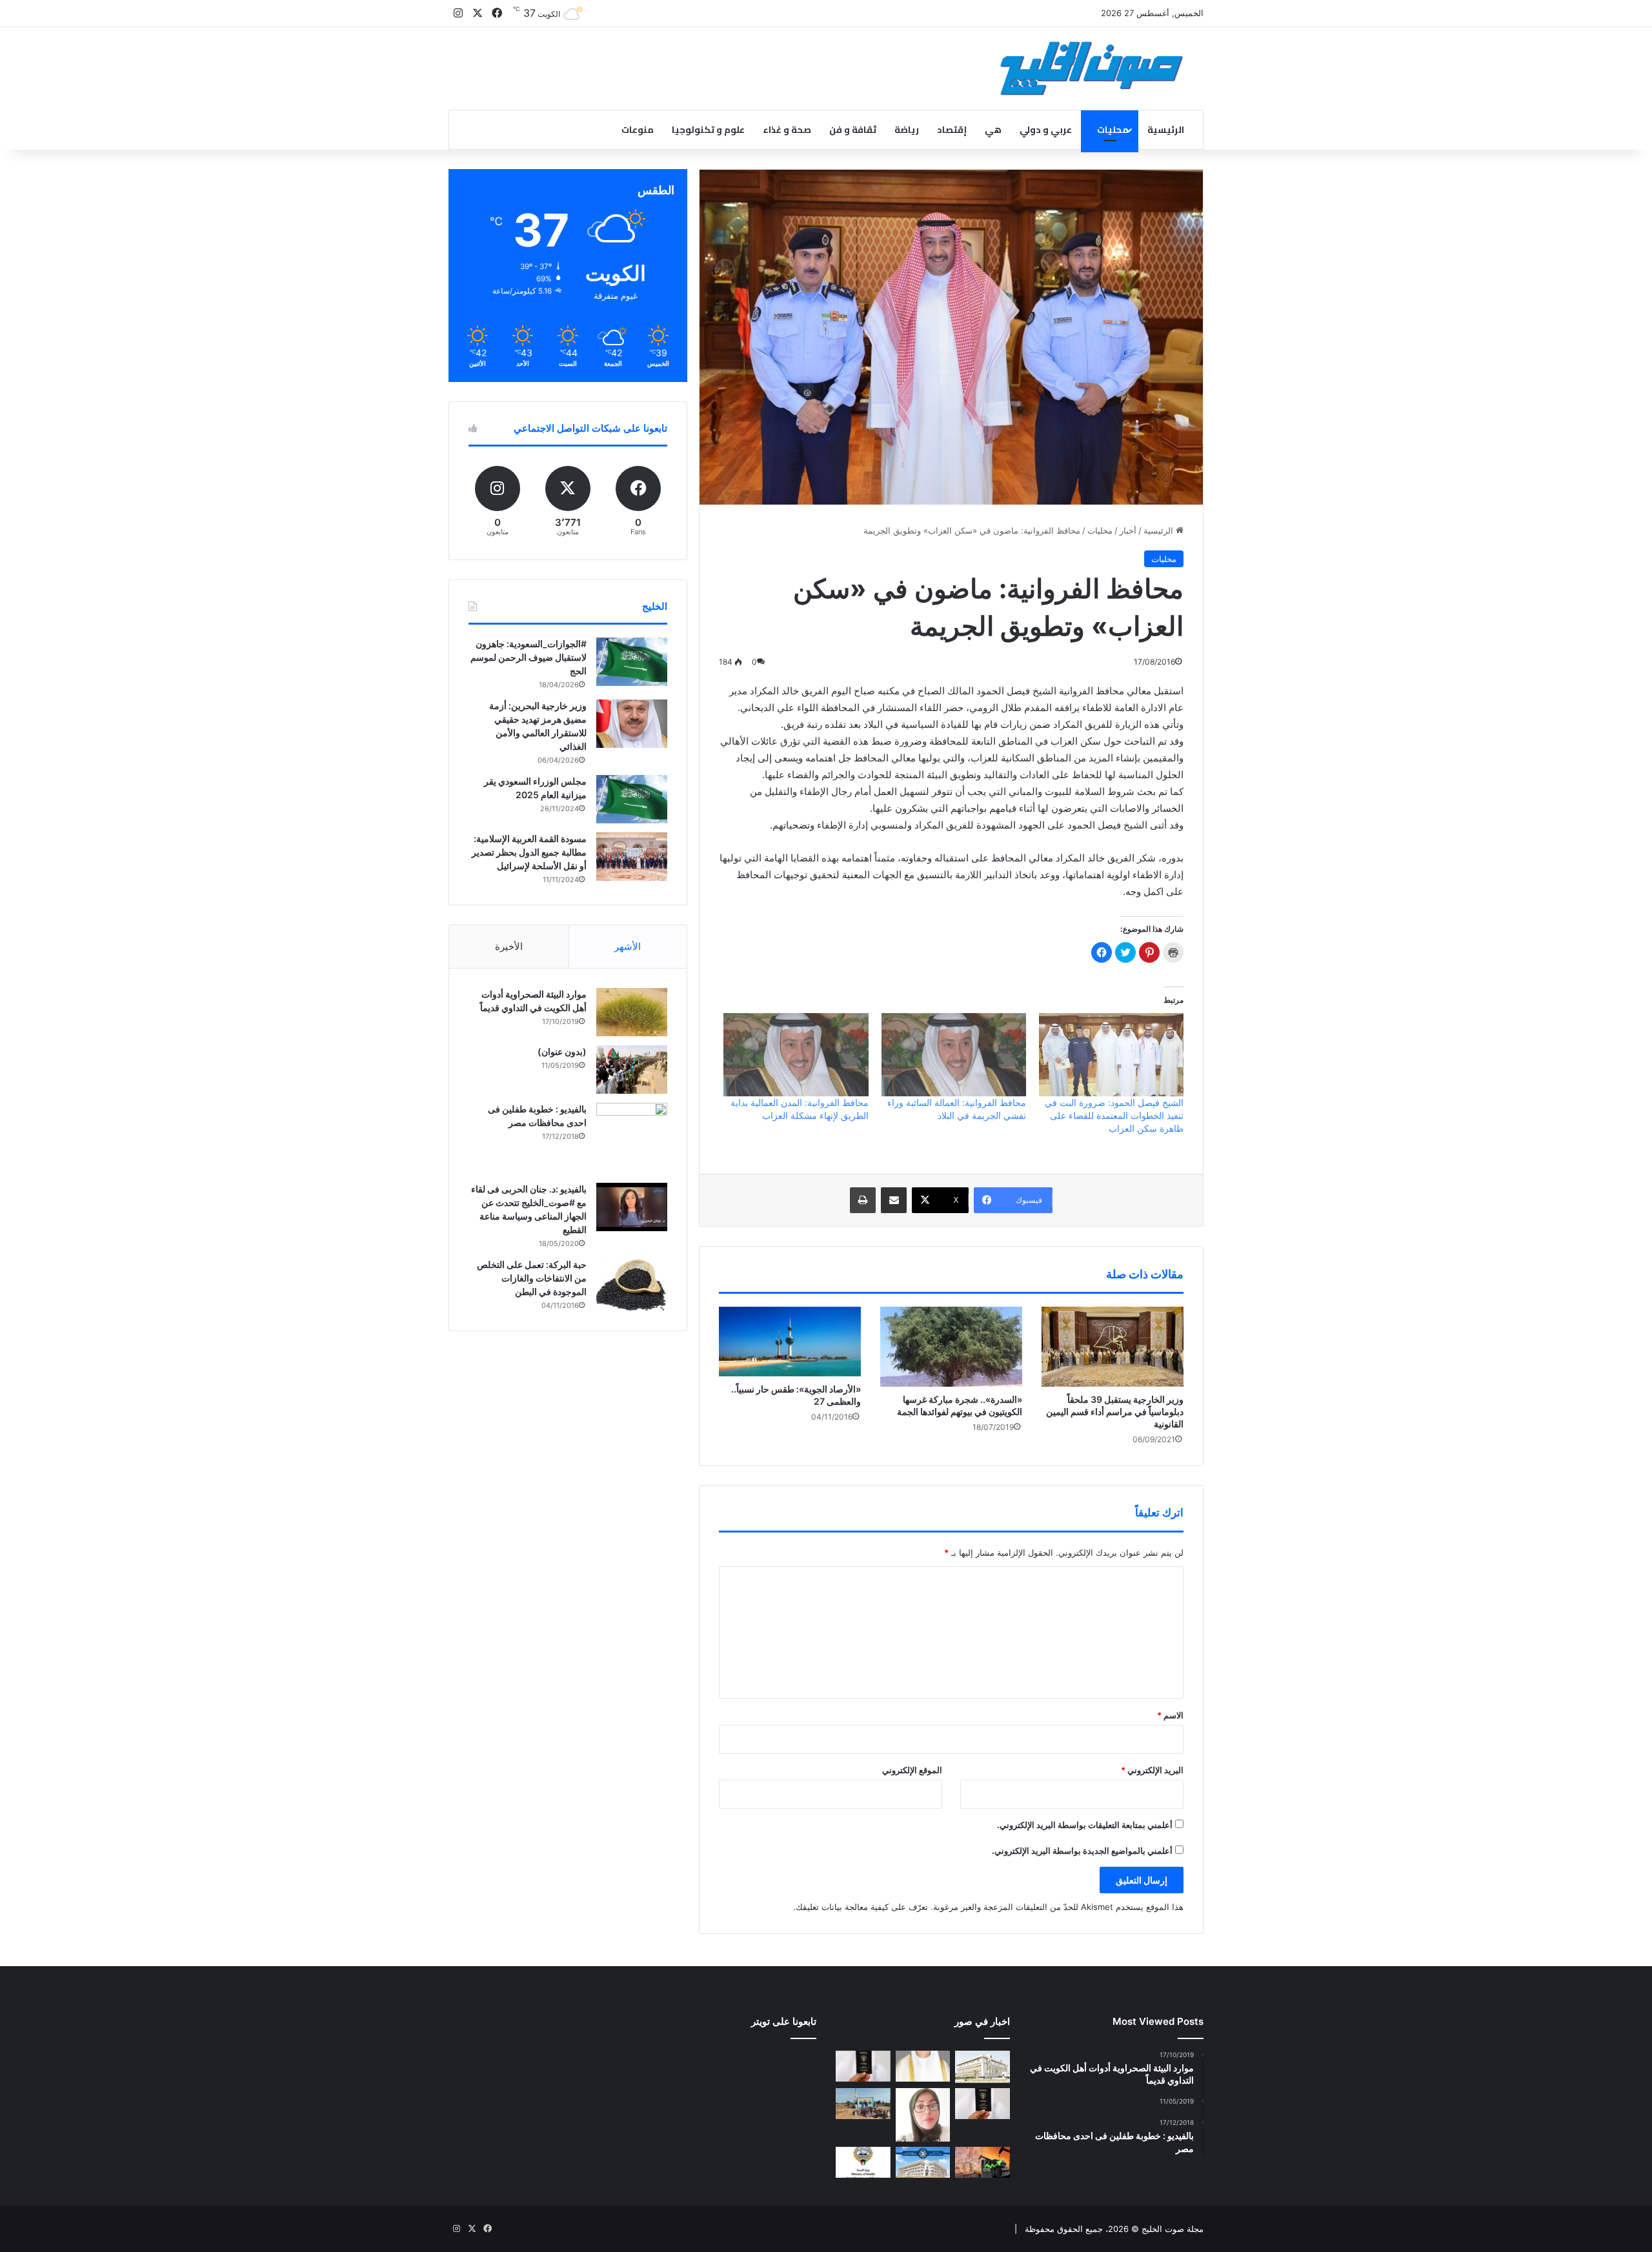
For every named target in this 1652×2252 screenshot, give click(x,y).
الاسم (1170, 1715)
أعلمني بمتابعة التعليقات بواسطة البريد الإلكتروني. (1085, 1825)
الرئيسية (1166, 130)
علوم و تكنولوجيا (708, 130)
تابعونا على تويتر (784, 2021)
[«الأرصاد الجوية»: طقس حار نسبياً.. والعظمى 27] (790, 1342)
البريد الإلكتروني (1152, 1770)
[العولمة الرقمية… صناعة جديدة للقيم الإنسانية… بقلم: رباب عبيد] (923, 2115)
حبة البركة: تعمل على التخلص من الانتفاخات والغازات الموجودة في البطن (532, 1278)
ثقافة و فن (853, 130)
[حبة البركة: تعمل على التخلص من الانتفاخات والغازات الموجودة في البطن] (632, 1285)
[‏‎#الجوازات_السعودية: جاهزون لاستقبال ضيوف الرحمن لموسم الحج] (632, 662)
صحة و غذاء (787, 130)
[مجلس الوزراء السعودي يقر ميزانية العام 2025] (632, 799)
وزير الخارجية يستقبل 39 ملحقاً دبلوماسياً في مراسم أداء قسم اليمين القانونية (1115, 1412)
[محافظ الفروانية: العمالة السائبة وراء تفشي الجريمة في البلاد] (954, 1054)
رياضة (907, 130)
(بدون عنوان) (562, 1051)
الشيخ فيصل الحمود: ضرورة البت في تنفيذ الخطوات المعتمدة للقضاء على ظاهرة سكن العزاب (1114, 1115)
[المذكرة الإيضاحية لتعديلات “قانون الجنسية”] (863, 2066)
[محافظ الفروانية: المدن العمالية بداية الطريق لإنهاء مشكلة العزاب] (796, 1054)
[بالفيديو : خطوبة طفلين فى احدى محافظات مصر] (632, 1138)
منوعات (638, 130)
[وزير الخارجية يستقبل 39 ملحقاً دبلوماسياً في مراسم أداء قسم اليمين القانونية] (1113, 1347)
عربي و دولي (1046, 130)
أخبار (1128, 530)
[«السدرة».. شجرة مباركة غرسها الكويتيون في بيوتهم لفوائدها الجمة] (951, 1347)
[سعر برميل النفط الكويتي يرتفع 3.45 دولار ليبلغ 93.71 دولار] (982, 2162)
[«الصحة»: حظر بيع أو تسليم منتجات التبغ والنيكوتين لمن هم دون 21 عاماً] (863, 2162)
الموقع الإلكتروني (912, 1770)
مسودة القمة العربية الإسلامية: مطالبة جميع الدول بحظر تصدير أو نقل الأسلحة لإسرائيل (529, 852)
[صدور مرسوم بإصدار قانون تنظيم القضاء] (982, 2067)
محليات (1113, 130)
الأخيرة (509, 946)
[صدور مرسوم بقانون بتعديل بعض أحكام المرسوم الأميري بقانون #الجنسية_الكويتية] (982, 2104)
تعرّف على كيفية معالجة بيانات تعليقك (862, 1907)
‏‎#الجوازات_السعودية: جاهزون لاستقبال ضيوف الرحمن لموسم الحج (529, 657)
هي (993, 130)
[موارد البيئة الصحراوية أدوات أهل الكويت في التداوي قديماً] (632, 1012)
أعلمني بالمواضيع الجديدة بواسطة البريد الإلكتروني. (1082, 1851)
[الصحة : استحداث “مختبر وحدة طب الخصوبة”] (923, 2066)
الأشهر (628, 946)
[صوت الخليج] (1092, 68)
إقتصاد (952, 130)
